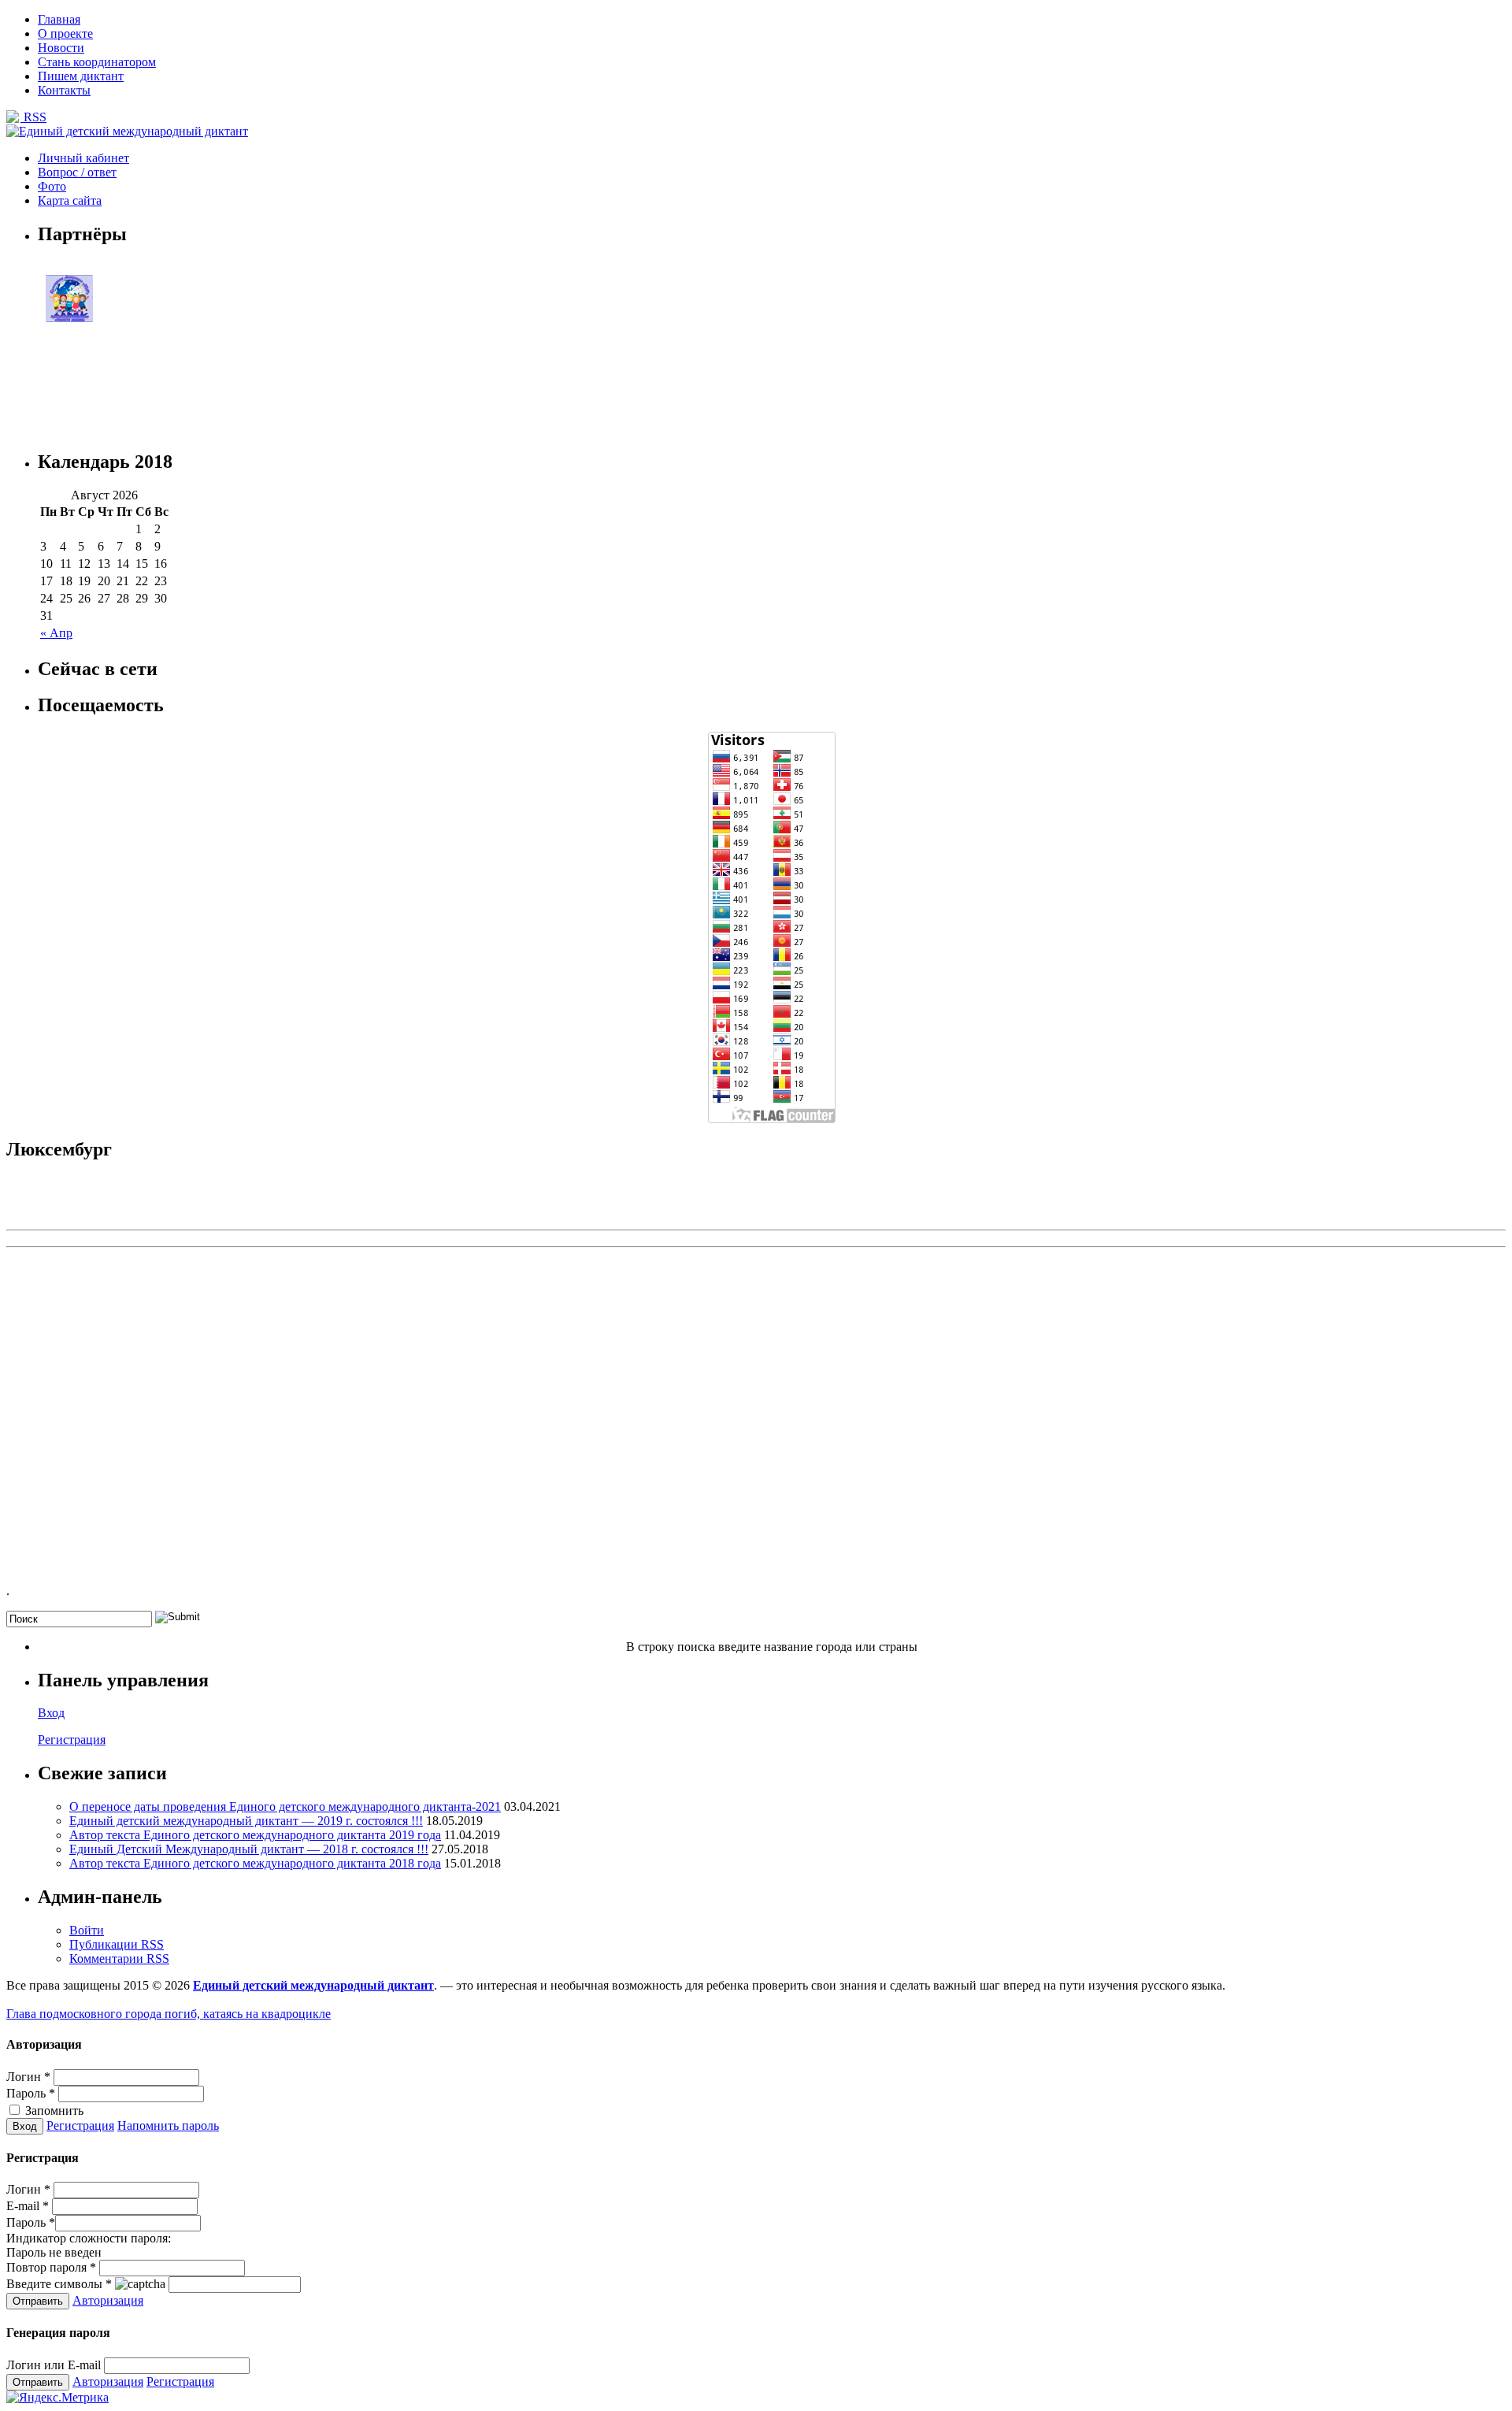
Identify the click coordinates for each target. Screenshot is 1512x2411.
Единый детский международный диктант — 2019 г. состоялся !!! (246, 1821)
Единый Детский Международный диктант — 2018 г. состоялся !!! (249, 1849)
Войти (87, 1930)
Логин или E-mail (54, 2365)
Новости (61, 48)
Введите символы (59, 2284)
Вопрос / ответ (77, 172)
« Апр (56, 633)
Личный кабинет (83, 158)
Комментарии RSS (119, 1958)
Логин (28, 2077)
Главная (59, 19)
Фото (52, 186)
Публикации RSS (117, 1944)
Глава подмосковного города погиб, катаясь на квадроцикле (169, 2014)
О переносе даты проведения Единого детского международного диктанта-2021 (285, 1806)
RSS (33, 117)
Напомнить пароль (168, 2125)
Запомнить (53, 2111)
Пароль (31, 2093)
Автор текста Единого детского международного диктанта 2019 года (255, 1835)
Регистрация (72, 1740)
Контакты (64, 90)
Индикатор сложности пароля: (89, 2238)
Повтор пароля (51, 2267)
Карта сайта (70, 200)
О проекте (65, 33)
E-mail (28, 2206)
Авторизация (108, 2300)
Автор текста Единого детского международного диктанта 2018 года (255, 1863)
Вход (51, 1713)
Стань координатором (97, 62)
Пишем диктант (81, 76)
